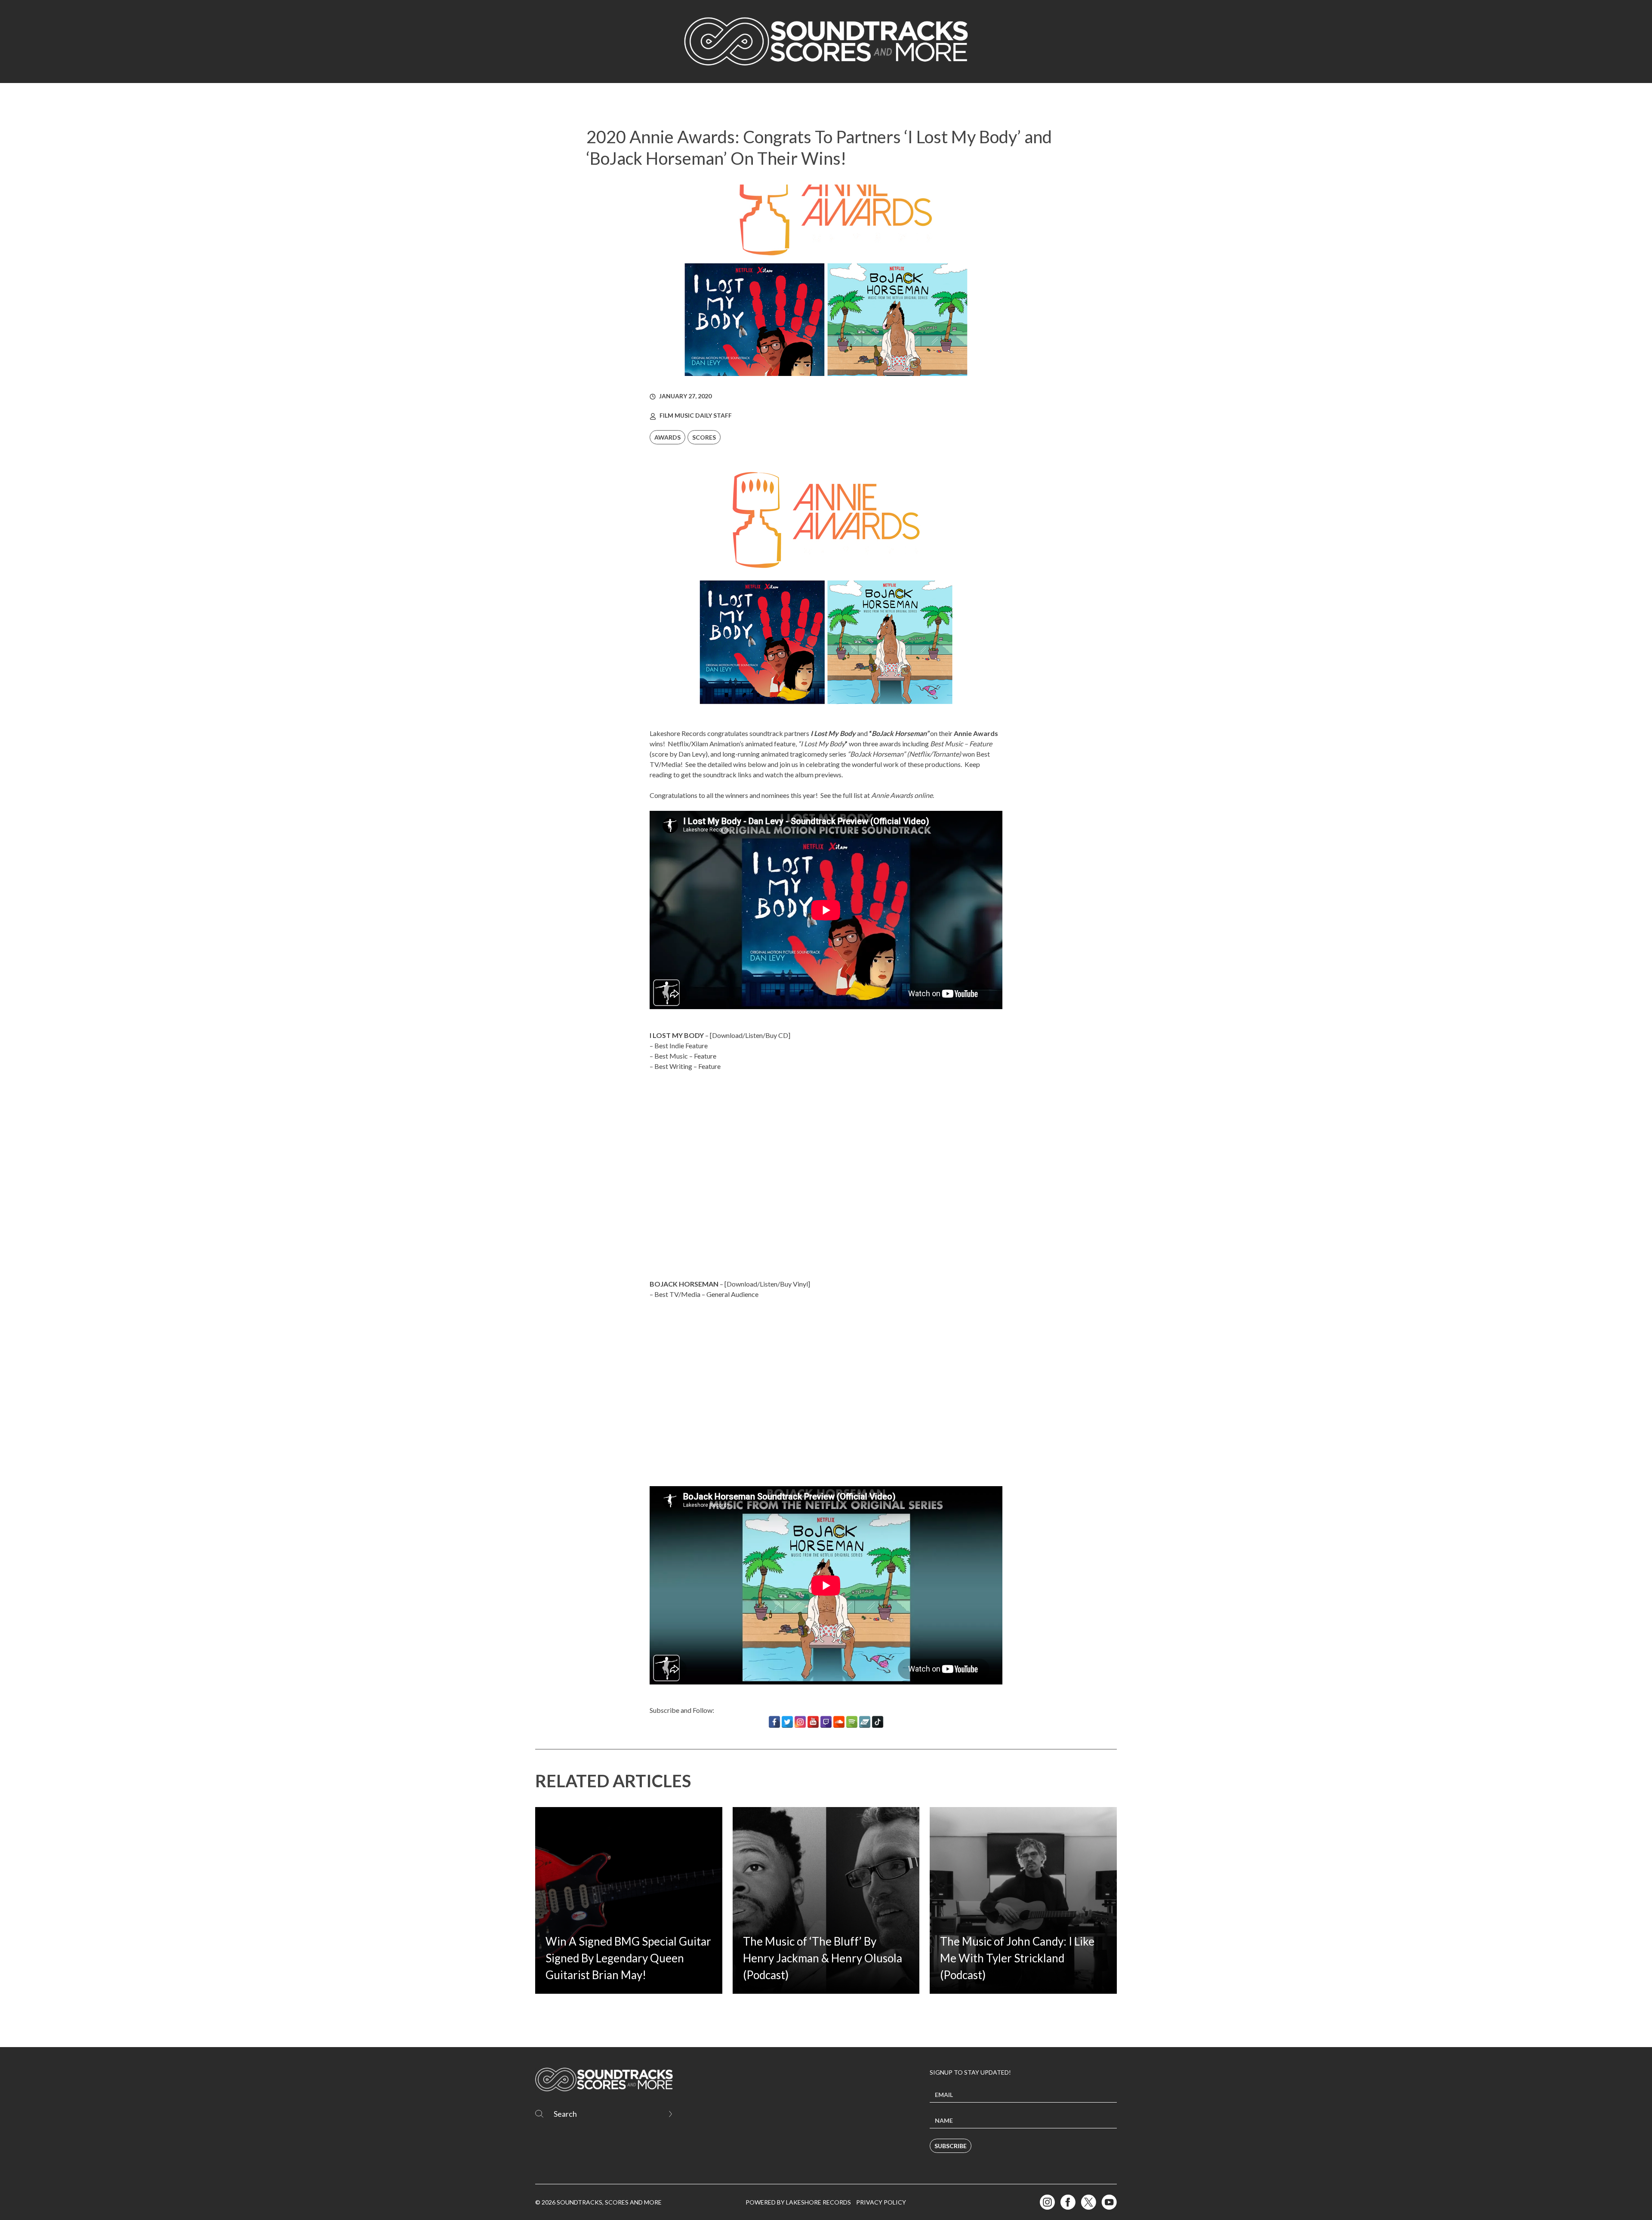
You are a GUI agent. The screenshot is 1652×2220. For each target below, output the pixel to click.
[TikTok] (878, 1722)
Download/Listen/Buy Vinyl (767, 1284)
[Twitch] (826, 1722)
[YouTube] (813, 1722)
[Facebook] (774, 1722)
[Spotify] (852, 1722)
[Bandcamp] (865, 1722)
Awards (667, 437)
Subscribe (951, 2146)
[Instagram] (800, 1722)
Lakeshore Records (678, 733)
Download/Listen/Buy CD (750, 1035)
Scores (704, 437)
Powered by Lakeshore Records (798, 2202)
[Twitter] (787, 1722)
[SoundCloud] (839, 1722)
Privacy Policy (881, 2202)
